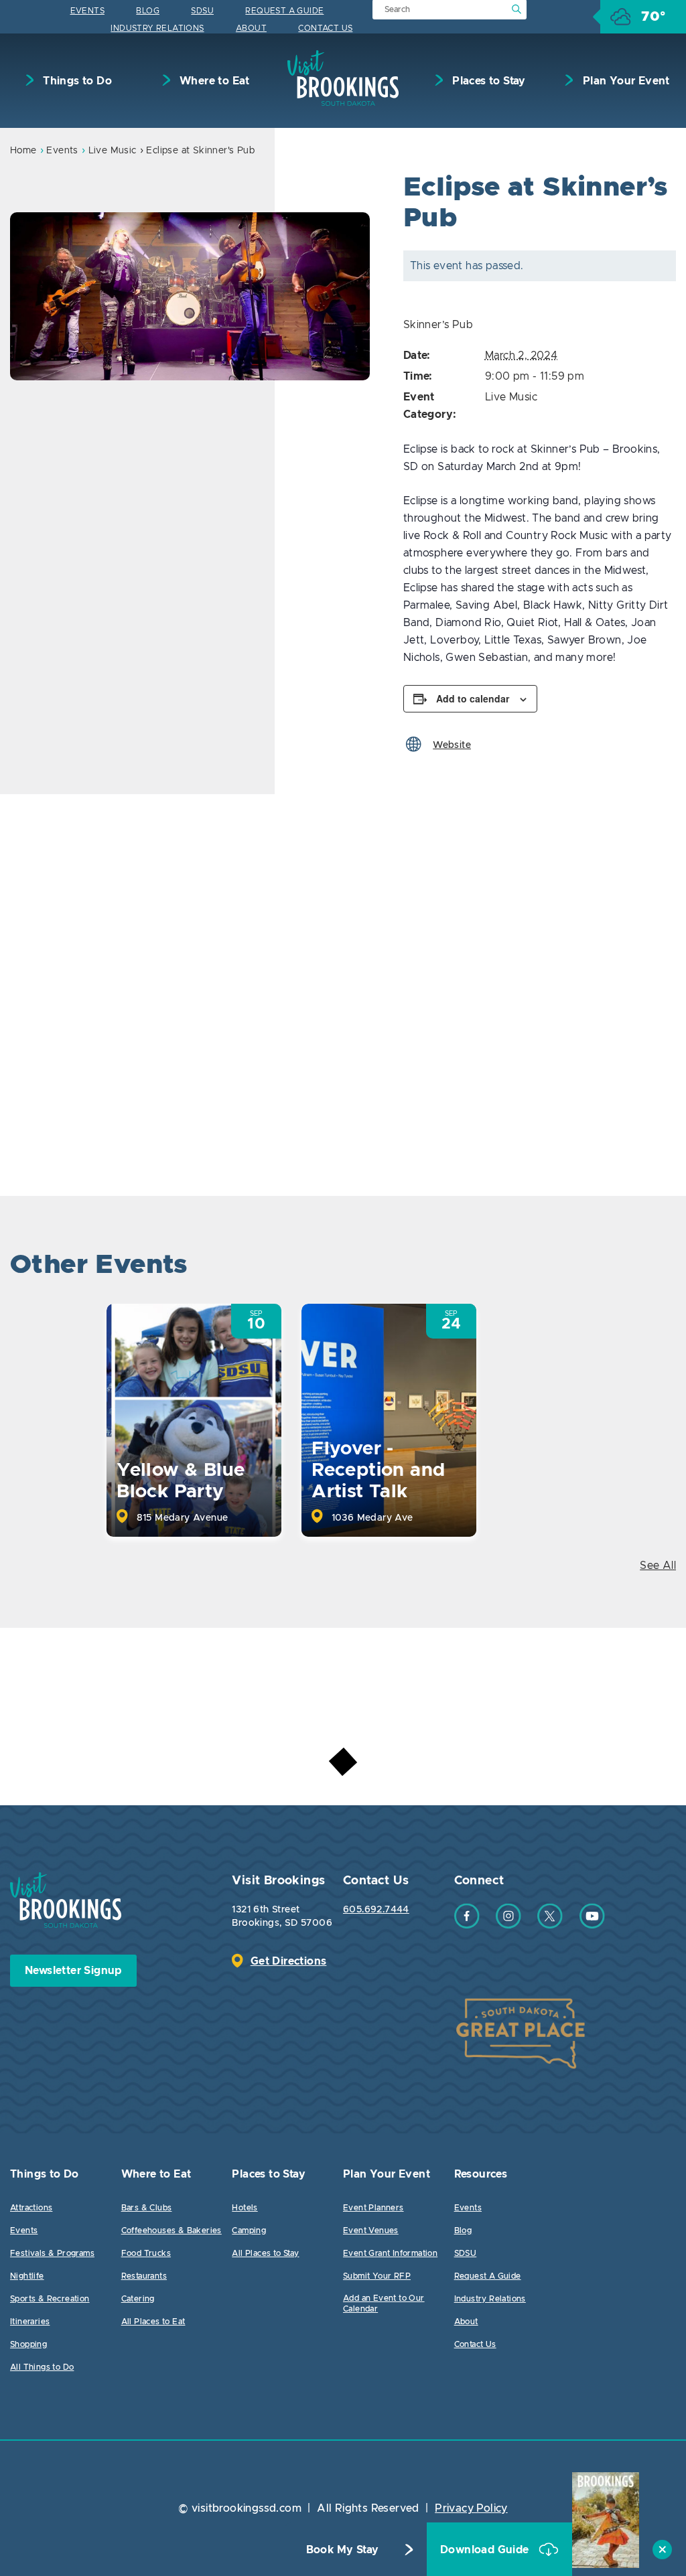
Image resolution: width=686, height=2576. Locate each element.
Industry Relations (157, 28)
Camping (249, 2230)
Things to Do (76, 81)
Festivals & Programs (52, 2253)
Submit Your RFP (377, 2276)
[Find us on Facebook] (467, 1925)
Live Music (113, 151)
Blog (148, 11)
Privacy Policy (471, 2508)
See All (658, 1566)
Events (87, 11)
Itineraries (30, 2322)
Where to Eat (213, 81)
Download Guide (486, 2550)
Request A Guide (284, 11)
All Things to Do (42, 2367)
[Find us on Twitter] (550, 1925)
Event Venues (371, 2230)
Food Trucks (146, 2253)
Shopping (28, 2344)
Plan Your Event (624, 81)
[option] (190, 296)
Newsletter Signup (73, 1971)
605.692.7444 (376, 1910)
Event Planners (373, 2208)
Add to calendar (473, 698)
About (251, 28)
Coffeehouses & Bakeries (171, 2230)
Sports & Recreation (50, 2299)
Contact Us (325, 28)
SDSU (202, 11)
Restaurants (144, 2276)
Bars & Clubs (147, 2208)
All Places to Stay (265, 2253)
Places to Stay (488, 81)
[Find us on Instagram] (508, 1925)
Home (23, 151)
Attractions (31, 2208)
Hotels (245, 2208)
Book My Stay (343, 2550)
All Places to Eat (153, 2322)
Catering (138, 2299)
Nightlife (27, 2276)
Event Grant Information (390, 2253)
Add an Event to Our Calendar (384, 2303)
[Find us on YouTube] (592, 1925)
